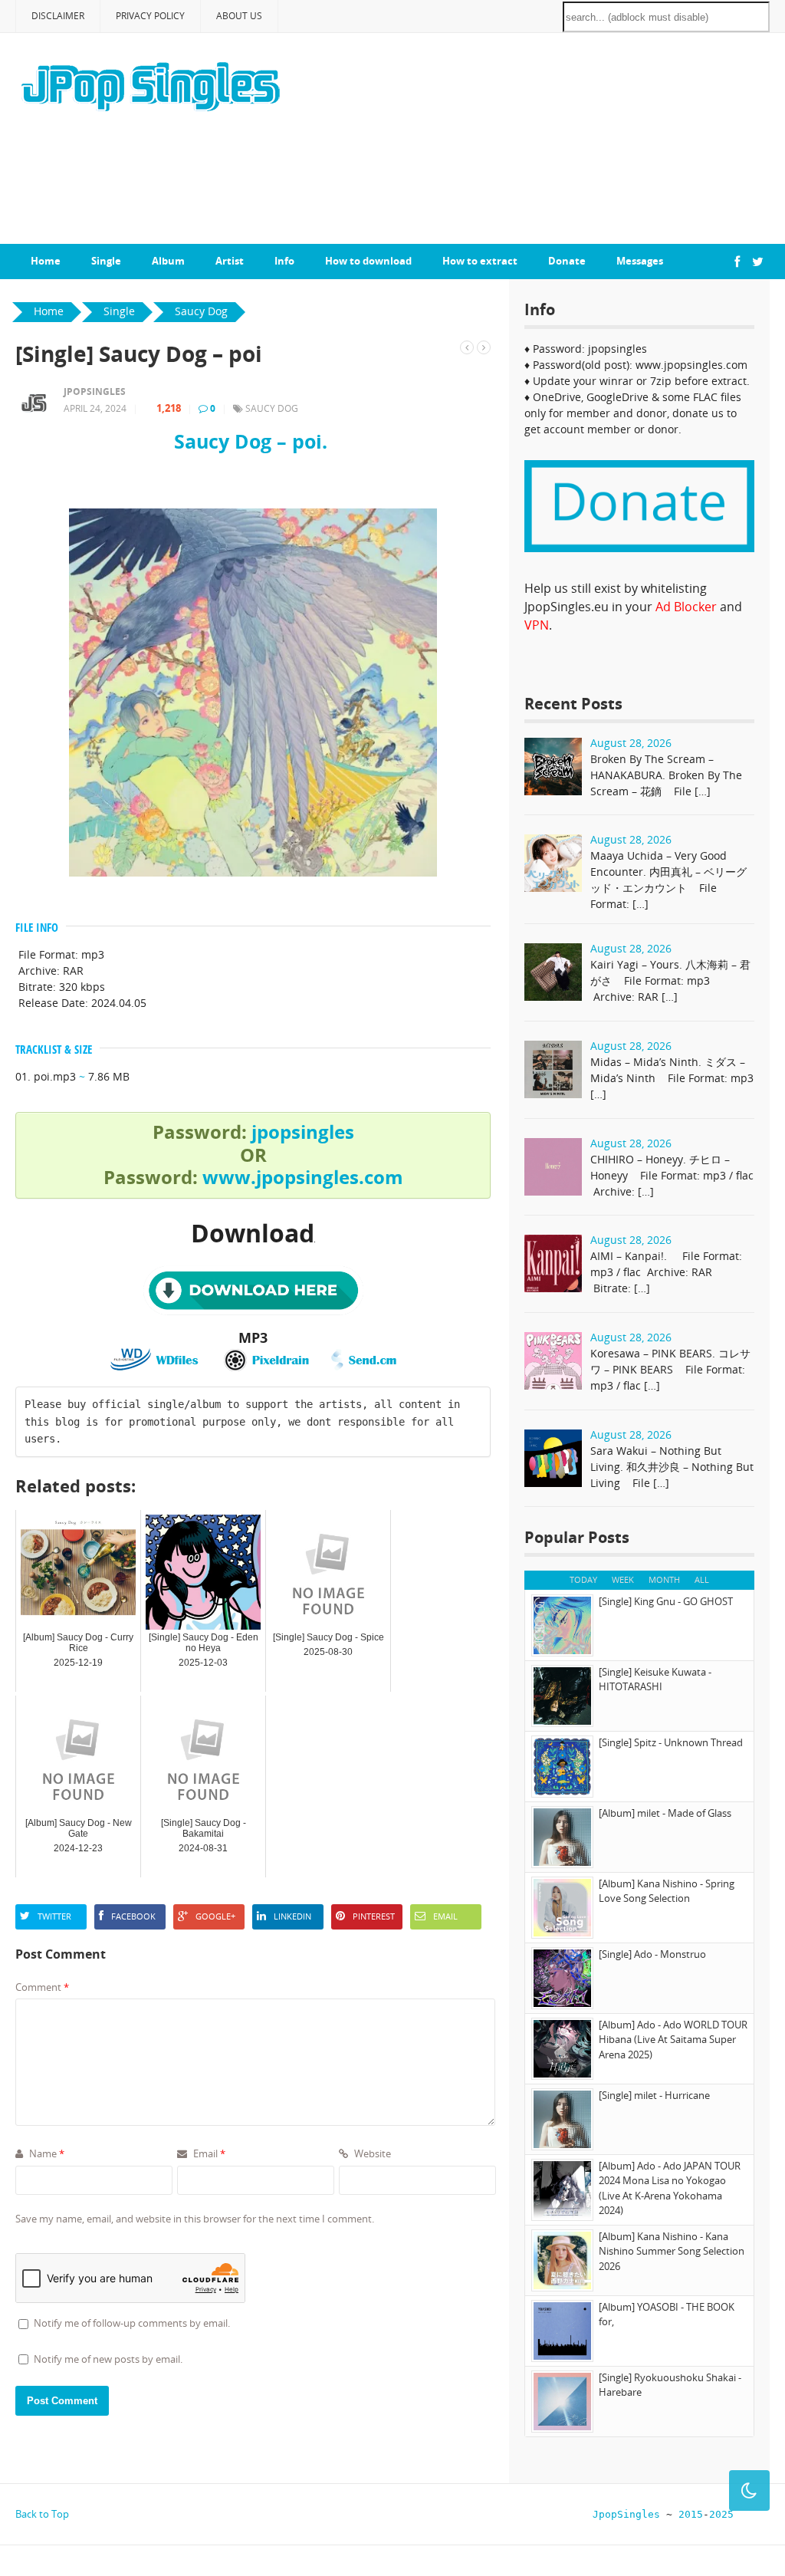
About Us (239, 16)
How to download (368, 261)
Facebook (133, 1916)
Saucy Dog (272, 408)
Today (583, 1579)
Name (46, 2153)
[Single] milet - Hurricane (654, 2095)
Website (371, 2153)
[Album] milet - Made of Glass (665, 1813)
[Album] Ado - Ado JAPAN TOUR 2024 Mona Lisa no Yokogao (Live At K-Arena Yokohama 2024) (670, 2188)
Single (106, 261)
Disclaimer (58, 16)
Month (664, 1579)
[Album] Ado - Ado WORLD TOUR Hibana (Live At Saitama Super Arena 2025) (673, 2040)
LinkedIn (292, 1916)
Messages (640, 261)
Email (445, 1916)
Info (284, 261)
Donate (567, 261)
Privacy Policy (150, 16)
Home (46, 261)
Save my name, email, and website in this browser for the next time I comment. (195, 2219)
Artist (230, 261)
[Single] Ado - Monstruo (652, 1954)
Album (168, 261)
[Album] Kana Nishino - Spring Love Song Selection (667, 1891)
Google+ (215, 1916)
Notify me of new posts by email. (108, 2359)
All (702, 1579)
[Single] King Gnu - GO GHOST (666, 1601)
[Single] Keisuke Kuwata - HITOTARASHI (655, 1679)
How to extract (480, 261)
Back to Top (42, 2514)
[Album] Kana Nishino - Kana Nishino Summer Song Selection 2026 (672, 2251)
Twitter (54, 1916)
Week (623, 1579)
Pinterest (374, 1916)
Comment (42, 1987)
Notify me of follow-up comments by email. (132, 2323)
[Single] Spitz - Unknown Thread (671, 1742)
